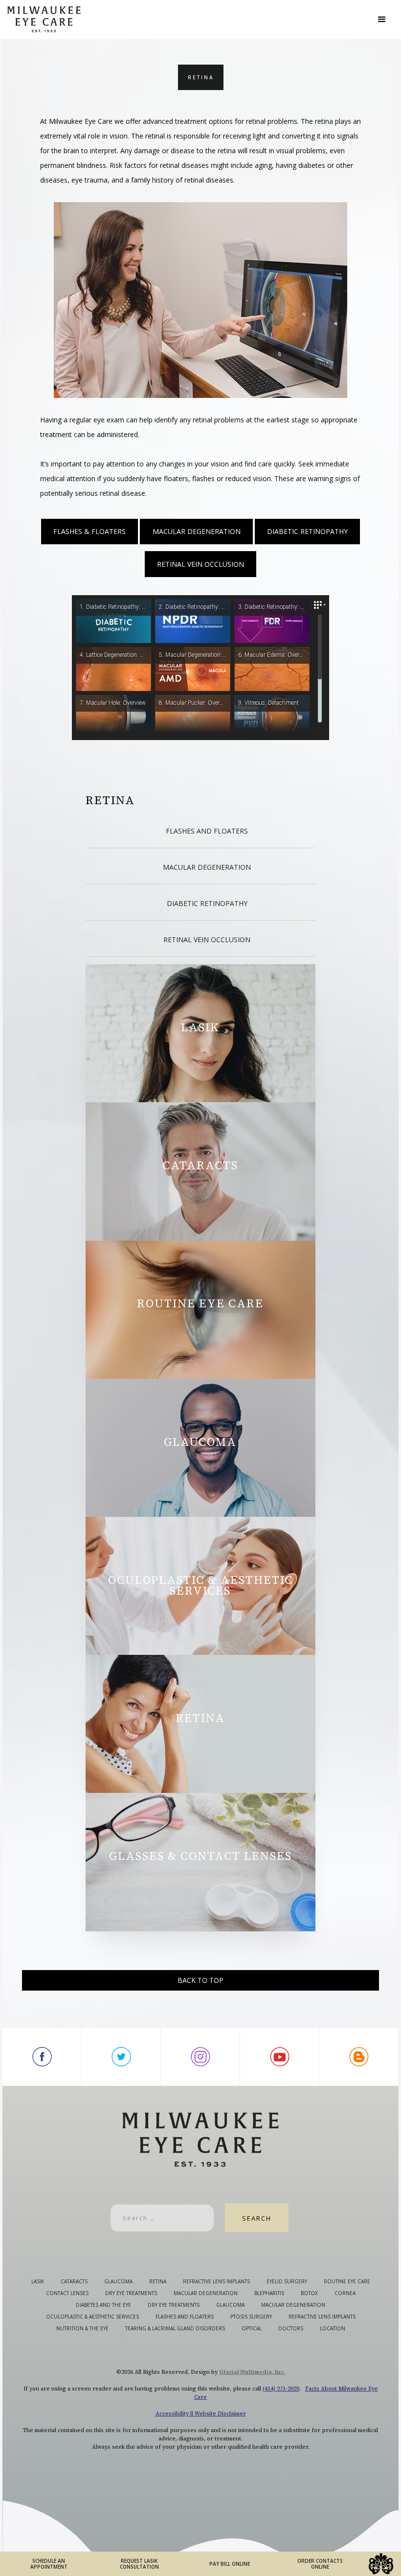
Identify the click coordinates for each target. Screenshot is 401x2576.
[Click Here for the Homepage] (189, 19)
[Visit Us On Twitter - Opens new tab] (121, 2057)
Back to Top (200, 1980)
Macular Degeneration (197, 531)
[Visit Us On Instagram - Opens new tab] (200, 2057)
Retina (110, 800)
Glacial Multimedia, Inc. (252, 2372)
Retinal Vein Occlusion (200, 564)
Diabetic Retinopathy (307, 531)
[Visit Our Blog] (359, 2057)
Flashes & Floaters (89, 531)
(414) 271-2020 (281, 2389)
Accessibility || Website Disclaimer (201, 2414)
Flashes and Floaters (207, 831)
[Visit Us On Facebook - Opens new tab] (42, 2057)
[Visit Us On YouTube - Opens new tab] (280, 2057)
